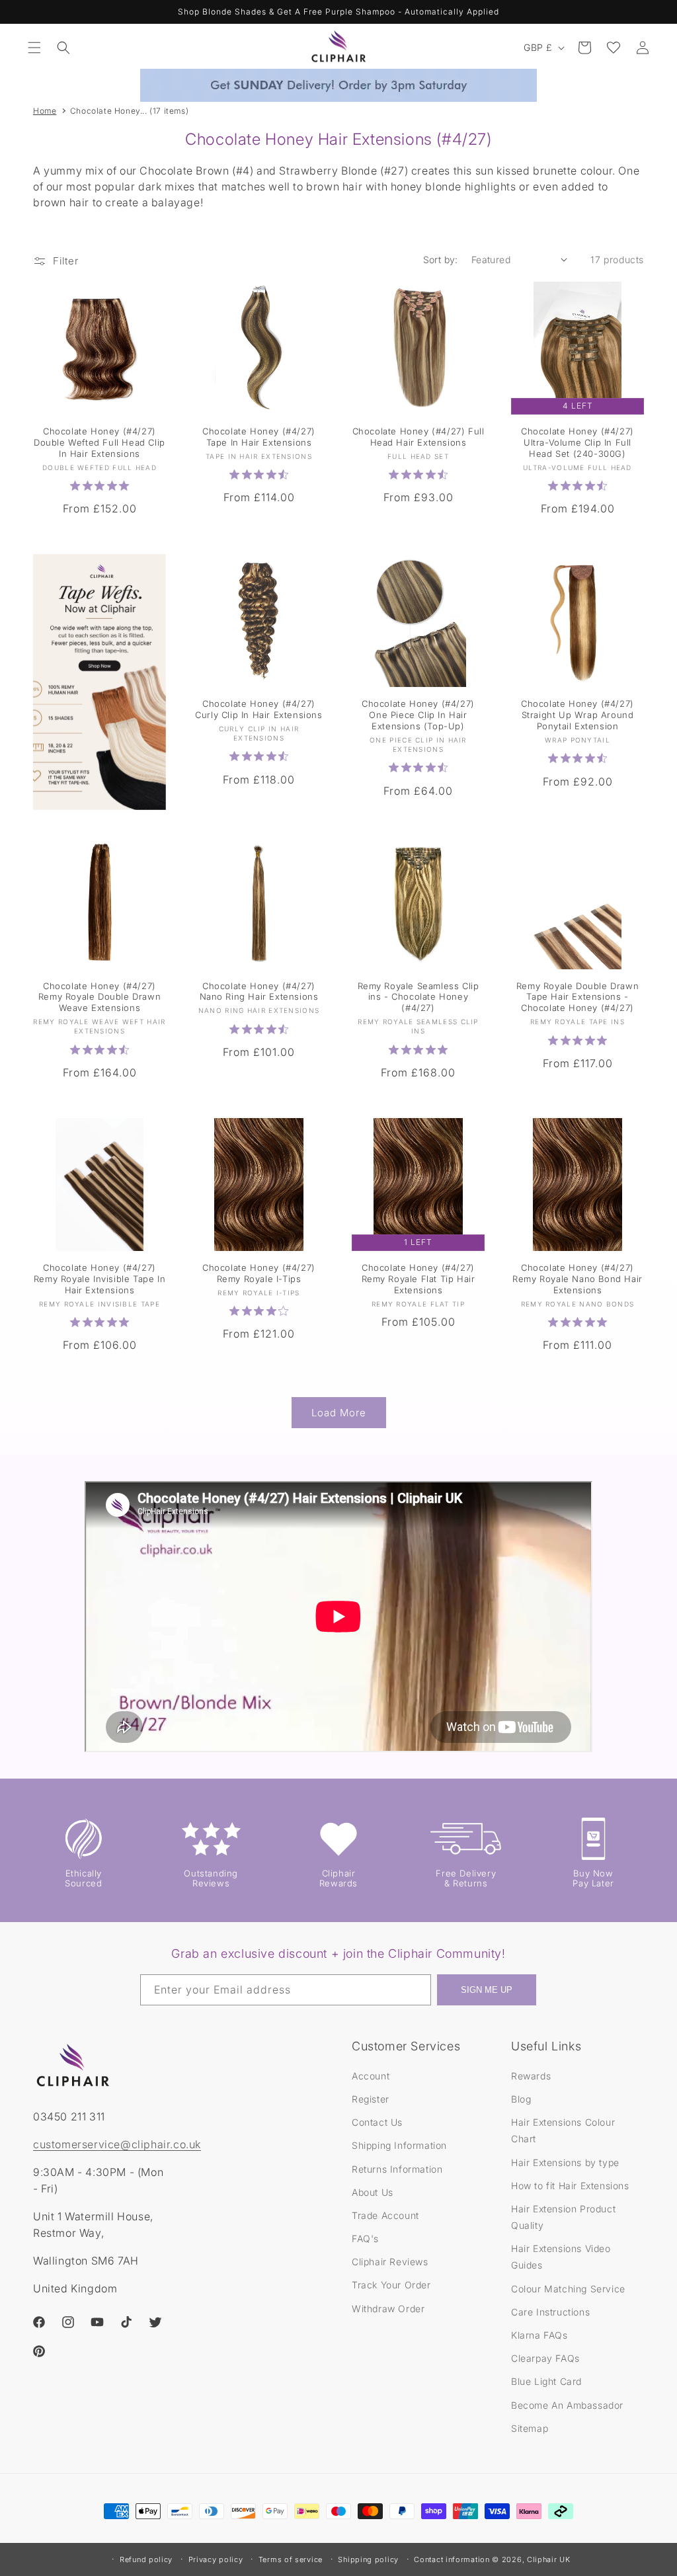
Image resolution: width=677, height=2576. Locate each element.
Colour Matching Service (568, 2289)
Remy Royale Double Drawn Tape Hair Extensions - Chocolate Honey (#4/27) (577, 997)
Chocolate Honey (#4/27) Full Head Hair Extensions (418, 437)
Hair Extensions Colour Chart (563, 2130)
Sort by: (441, 260)
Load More (339, 1413)
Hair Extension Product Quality (563, 2217)
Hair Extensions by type (565, 2162)
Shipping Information (399, 2145)
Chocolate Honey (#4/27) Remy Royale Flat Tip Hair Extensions (418, 1279)
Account (371, 2076)
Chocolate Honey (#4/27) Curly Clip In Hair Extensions (259, 709)
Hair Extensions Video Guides (561, 2257)
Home (45, 111)
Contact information (452, 2559)
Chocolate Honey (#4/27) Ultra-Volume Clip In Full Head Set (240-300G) (577, 442)
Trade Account (385, 2215)
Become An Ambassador (567, 2405)
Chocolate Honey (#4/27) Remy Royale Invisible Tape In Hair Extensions (100, 1279)
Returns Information (397, 2169)
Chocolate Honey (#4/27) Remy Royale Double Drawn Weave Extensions (100, 997)
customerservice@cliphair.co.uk (117, 2144)
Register (371, 2099)
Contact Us (377, 2122)
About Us (373, 2192)
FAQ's (365, 2238)
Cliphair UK (549, 2559)
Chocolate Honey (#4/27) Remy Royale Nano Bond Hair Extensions (577, 1279)
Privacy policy (216, 2559)
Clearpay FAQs (545, 2358)
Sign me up (487, 1990)
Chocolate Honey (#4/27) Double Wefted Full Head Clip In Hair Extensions (100, 442)
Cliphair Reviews (390, 2262)
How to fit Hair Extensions (570, 2186)
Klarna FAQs (539, 2335)
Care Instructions (550, 2312)
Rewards (531, 2076)
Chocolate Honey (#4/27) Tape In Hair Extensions (259, 437)
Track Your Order (391, 2285)
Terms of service (291, 2559)
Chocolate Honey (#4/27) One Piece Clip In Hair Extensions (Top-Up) (418, 715)
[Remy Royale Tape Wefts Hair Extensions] (100, 682)
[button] (34, 48)
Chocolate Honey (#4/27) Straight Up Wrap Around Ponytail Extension (577, 715)
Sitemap (530, 2428)
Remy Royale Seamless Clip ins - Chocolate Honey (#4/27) (418, 997)
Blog (521, 2099)
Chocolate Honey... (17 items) (129, 111)
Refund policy (146, 2559)
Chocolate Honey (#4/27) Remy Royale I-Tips (259, 1273)
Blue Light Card (546, 2381)
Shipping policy (368, 2559)
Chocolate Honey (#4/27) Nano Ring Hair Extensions (259, 991)
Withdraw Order (388, 2309)
